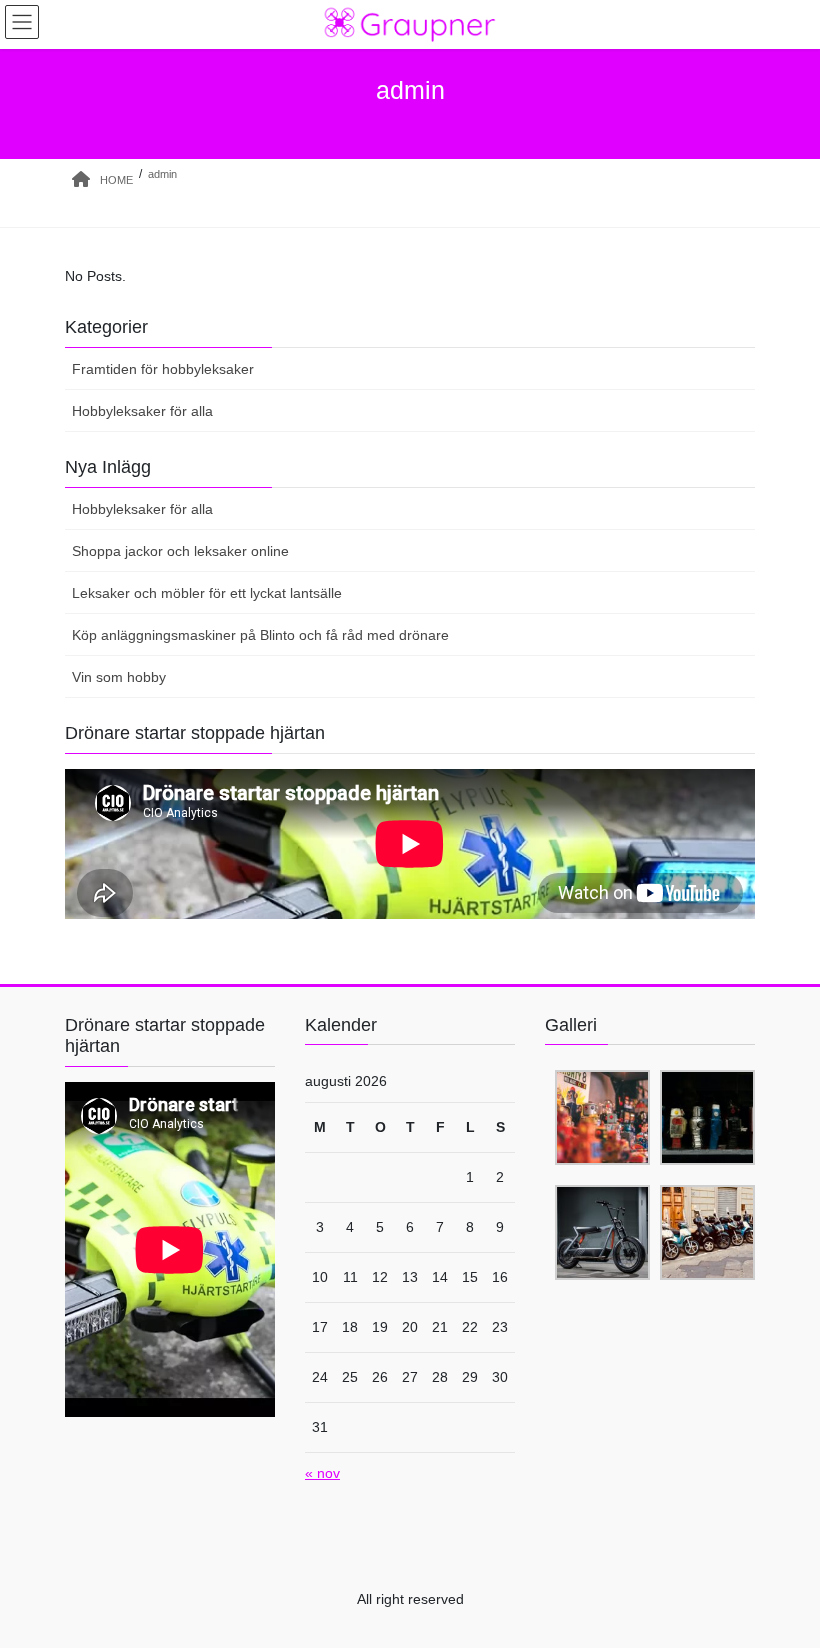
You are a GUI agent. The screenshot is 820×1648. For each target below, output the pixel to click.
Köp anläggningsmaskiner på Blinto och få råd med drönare (260, 635)
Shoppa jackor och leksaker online (180, 551)
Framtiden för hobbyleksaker (163, 369)
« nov (322, 1473)
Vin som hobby (119, 677)
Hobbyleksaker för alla (142, 411)
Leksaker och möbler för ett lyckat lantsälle (207, 593)
